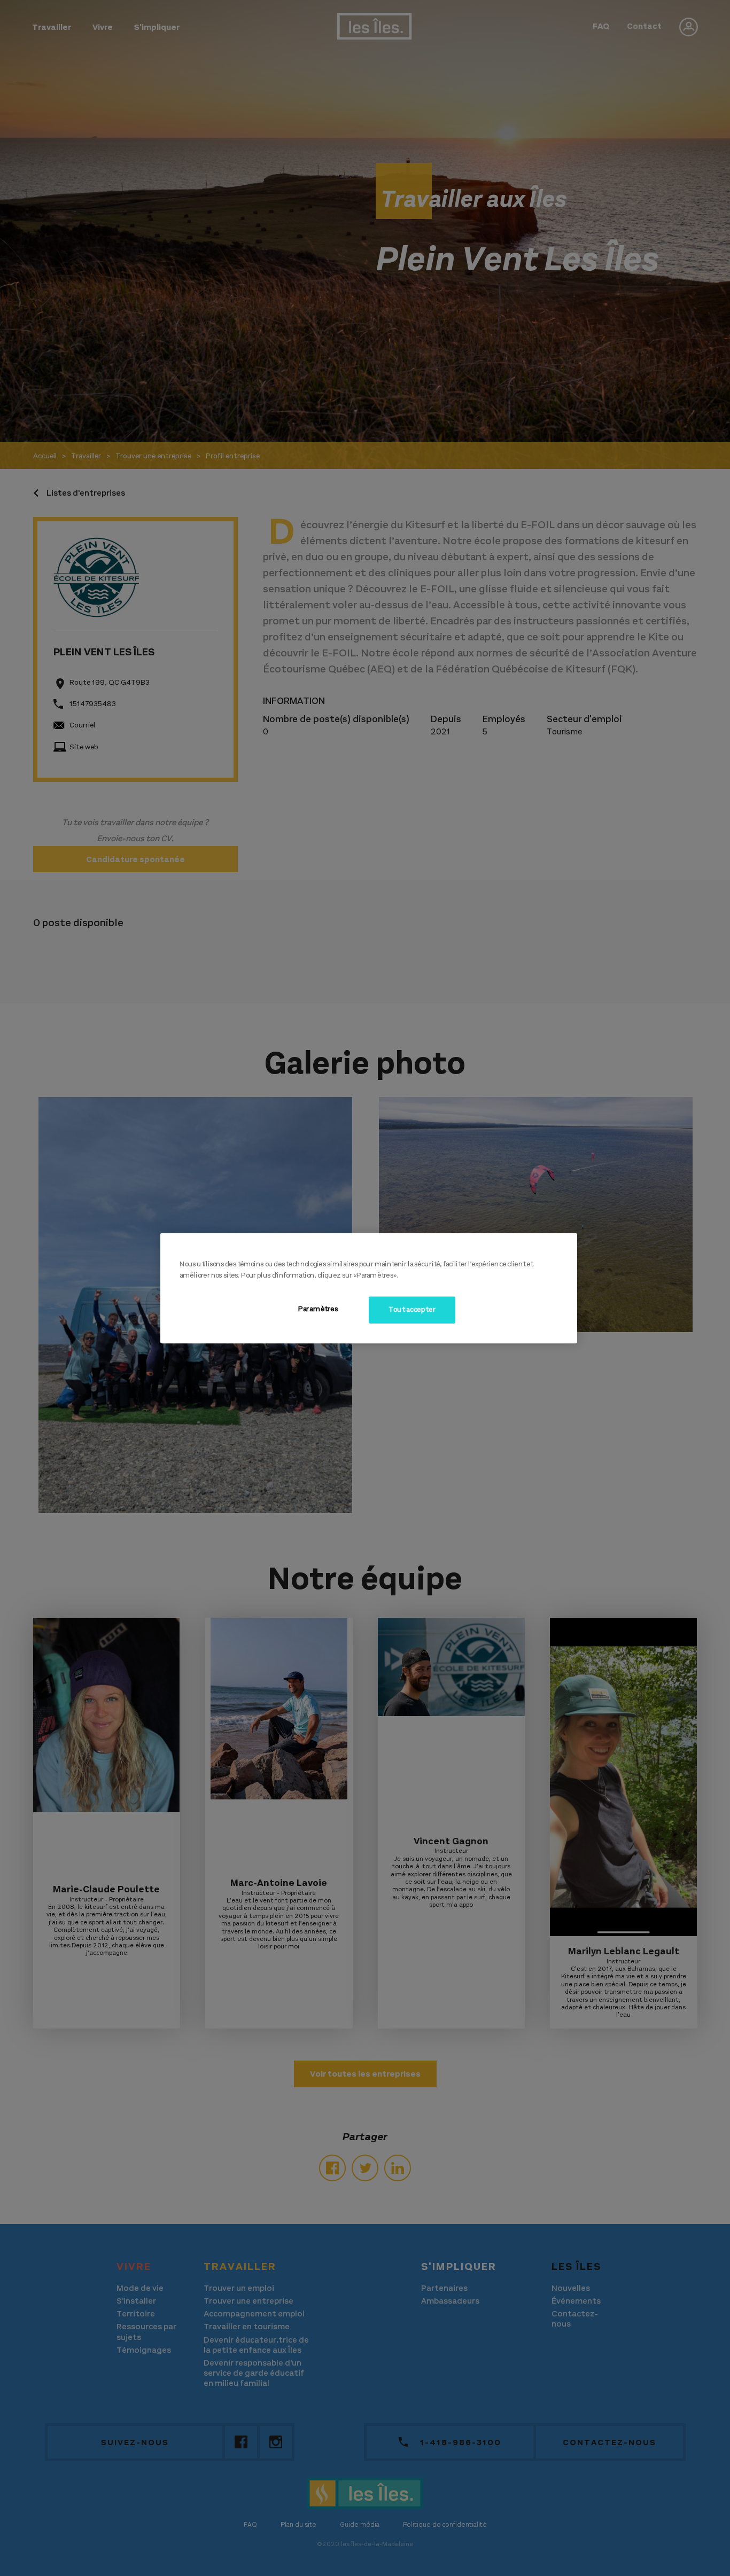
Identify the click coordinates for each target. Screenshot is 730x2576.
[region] (369, 1288)
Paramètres (318, 1309)
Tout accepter (412, 1310)
